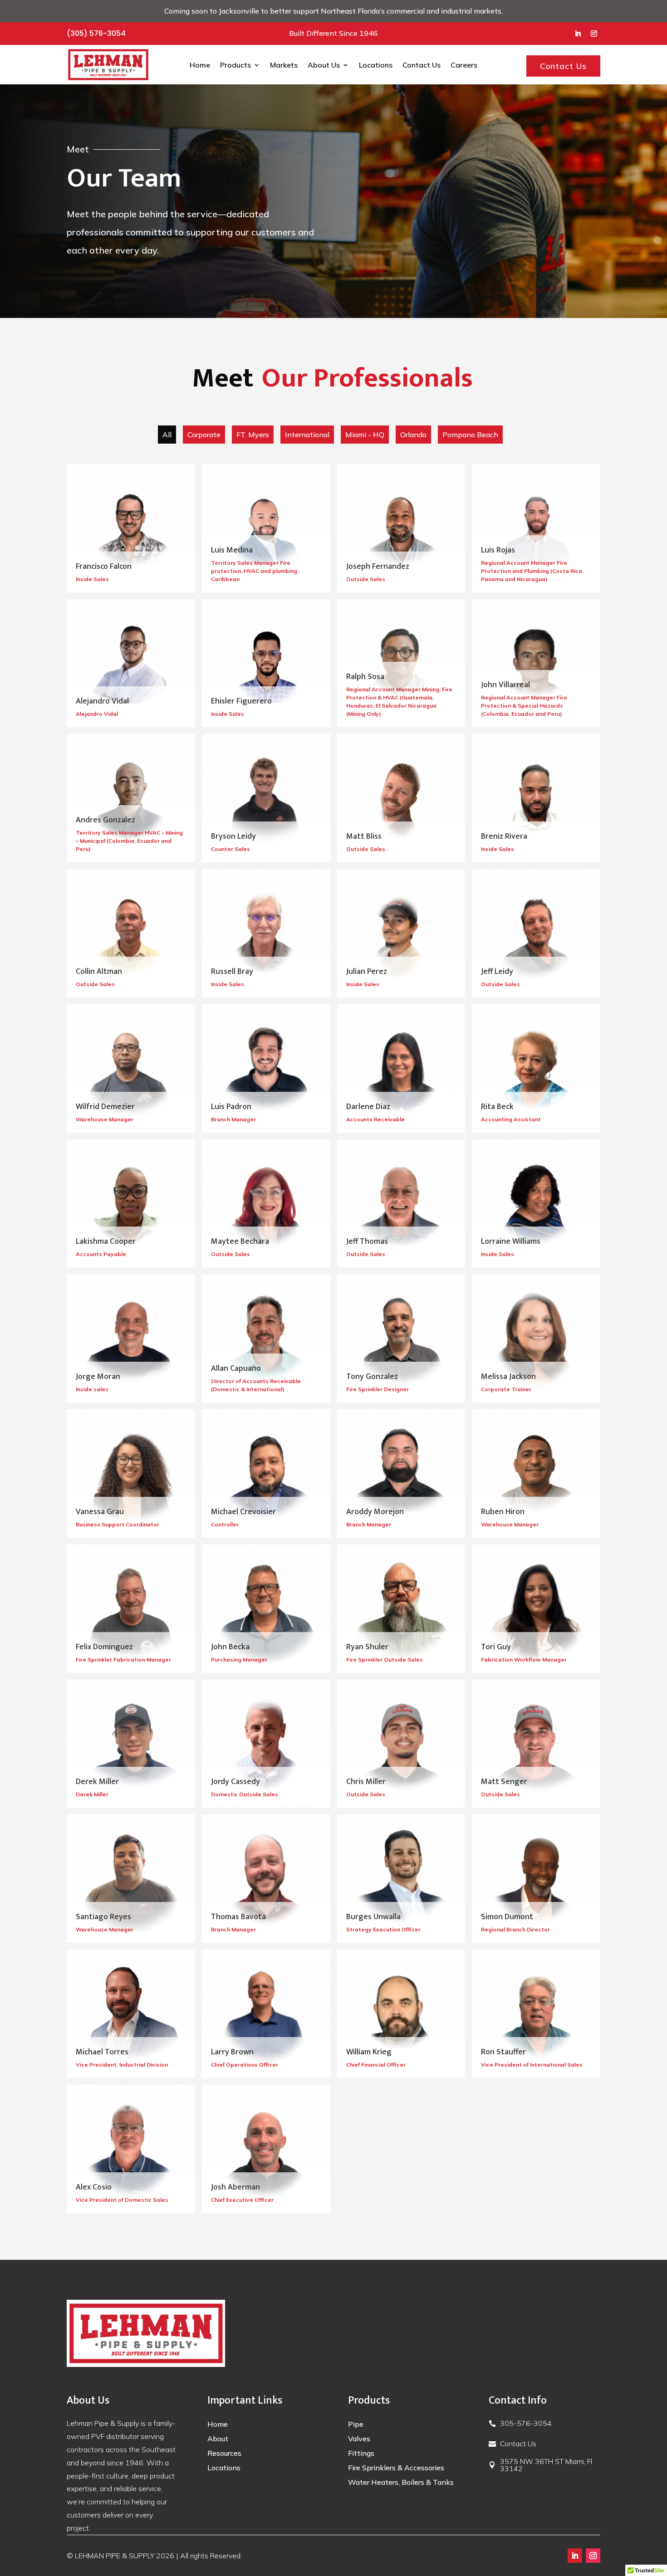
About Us (324, 65)
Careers (464, 65)
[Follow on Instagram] (594, 34)
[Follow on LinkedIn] (578, 34)
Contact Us (422, 65)
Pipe (356, 2424)
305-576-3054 (526, 2423)
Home (200, 65)
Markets (284, 65)
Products (235, 65)
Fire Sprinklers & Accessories (396, 2468)
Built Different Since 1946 (333, 33)
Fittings (361, 2453)
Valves (359, 2439)
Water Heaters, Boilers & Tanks (401, 2482)
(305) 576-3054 (96, 33)
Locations (376, 65)
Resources (224, 2453)
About (218, 2439)
